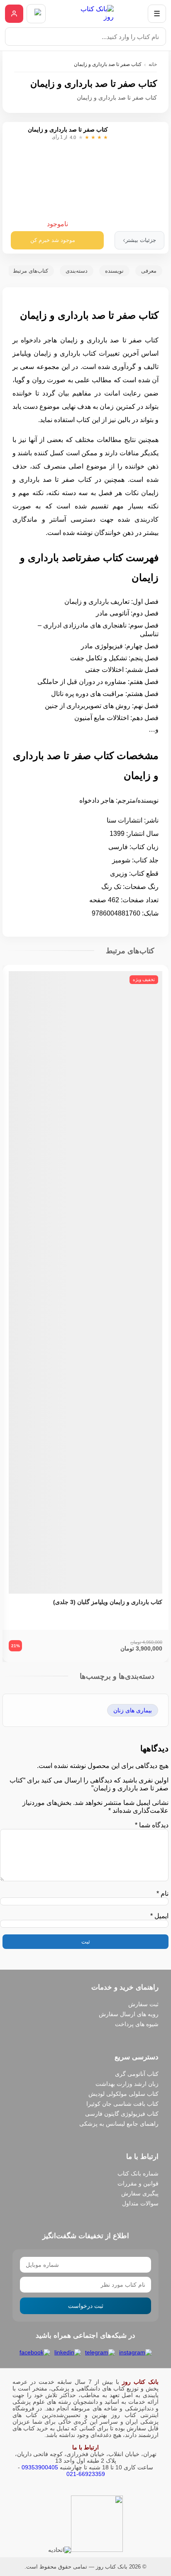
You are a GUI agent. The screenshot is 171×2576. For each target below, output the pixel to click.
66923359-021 (86, 2474)
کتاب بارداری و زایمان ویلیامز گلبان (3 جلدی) (108, 1602)
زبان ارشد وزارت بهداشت (127, 2084)
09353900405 (40, 2467)
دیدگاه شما (152, 1825)
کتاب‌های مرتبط (31, 271)
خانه (153, 64)
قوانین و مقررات (138, 2183)
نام (162, 1894)
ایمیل (159, 1916)
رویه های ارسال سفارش (129, 2014)
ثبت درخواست (86, 2306)
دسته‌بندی (77, 271)
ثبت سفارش (143, 2004)
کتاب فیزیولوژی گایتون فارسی (122, 2114)
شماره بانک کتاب (138, 2173)
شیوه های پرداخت (137, 2024)
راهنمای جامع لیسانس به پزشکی (119, 2124)
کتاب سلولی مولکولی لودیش (123, 2094)
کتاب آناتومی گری (137, 2074)
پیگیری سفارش (140, 2193)
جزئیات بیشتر (139, 240)
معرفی (149, 271)
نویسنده (114, 271)
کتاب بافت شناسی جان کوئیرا (122, 2104)
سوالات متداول (140, 2203)
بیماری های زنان (133, 1710)
